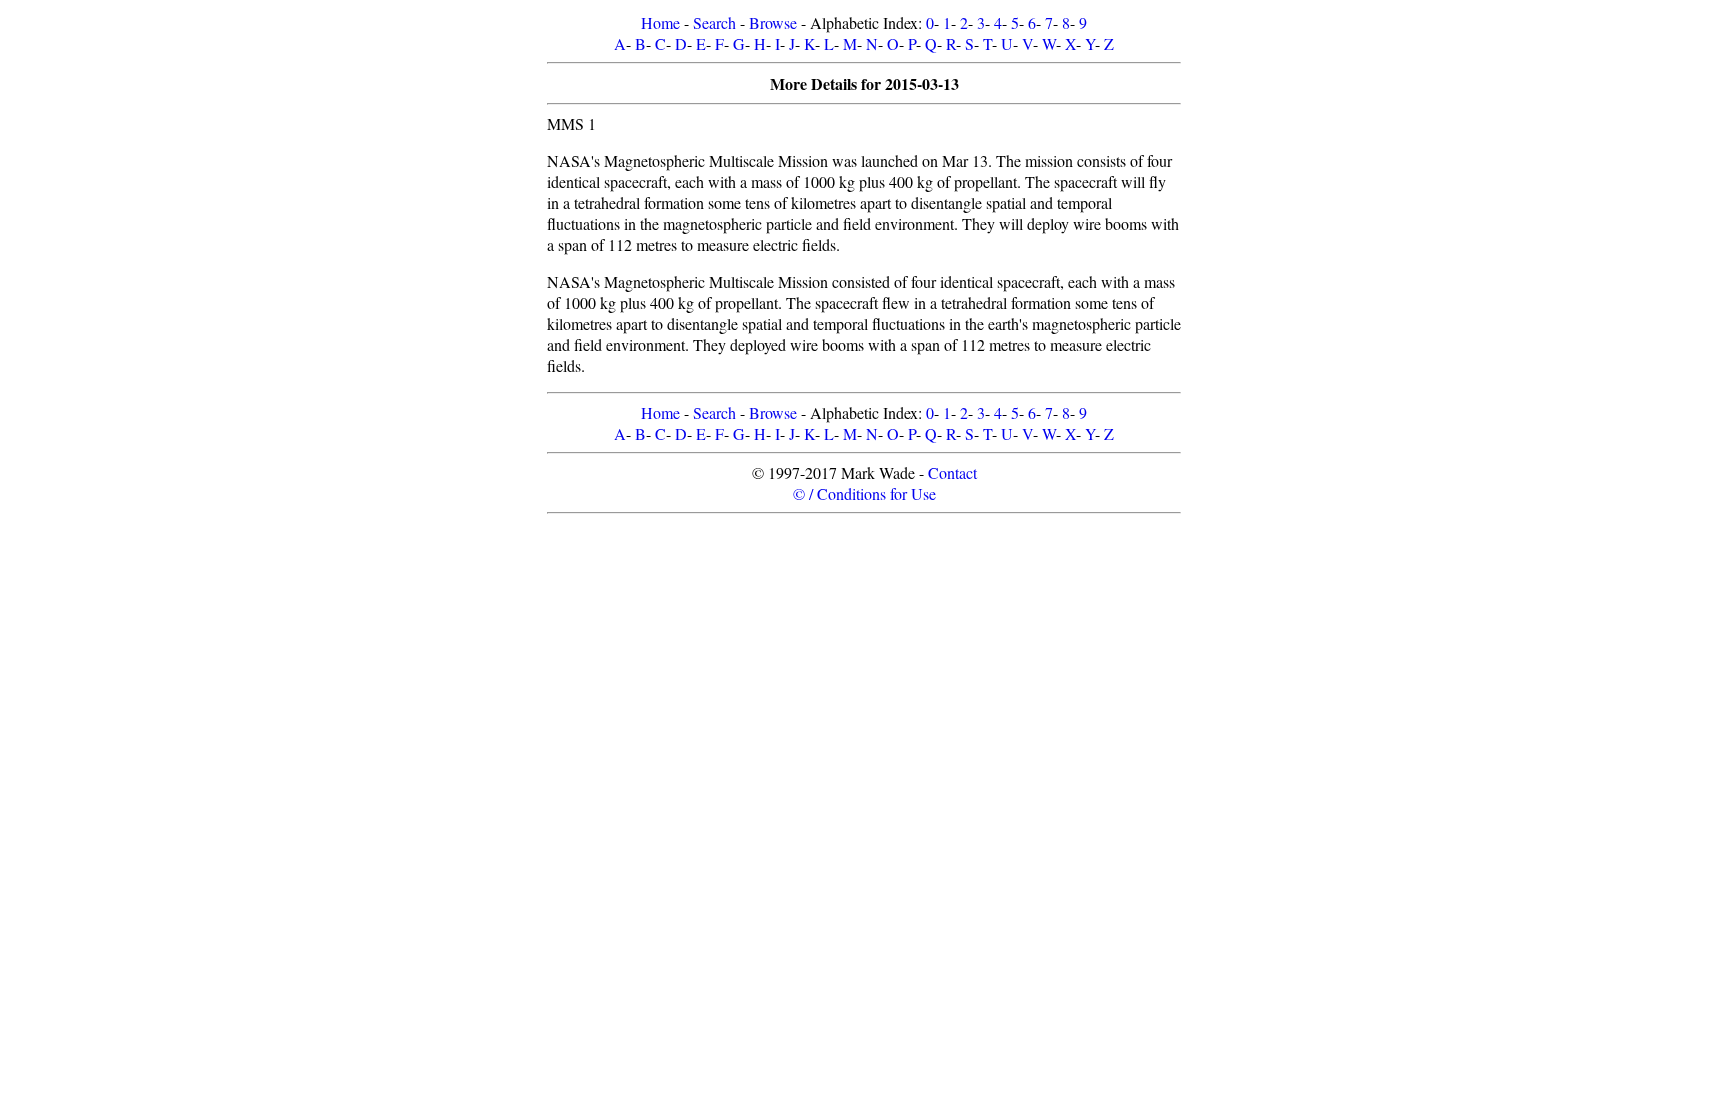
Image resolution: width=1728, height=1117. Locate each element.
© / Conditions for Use (864, 493)
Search (714, 22)
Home (660, 22)
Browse (773, 22)
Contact (952, 472)
